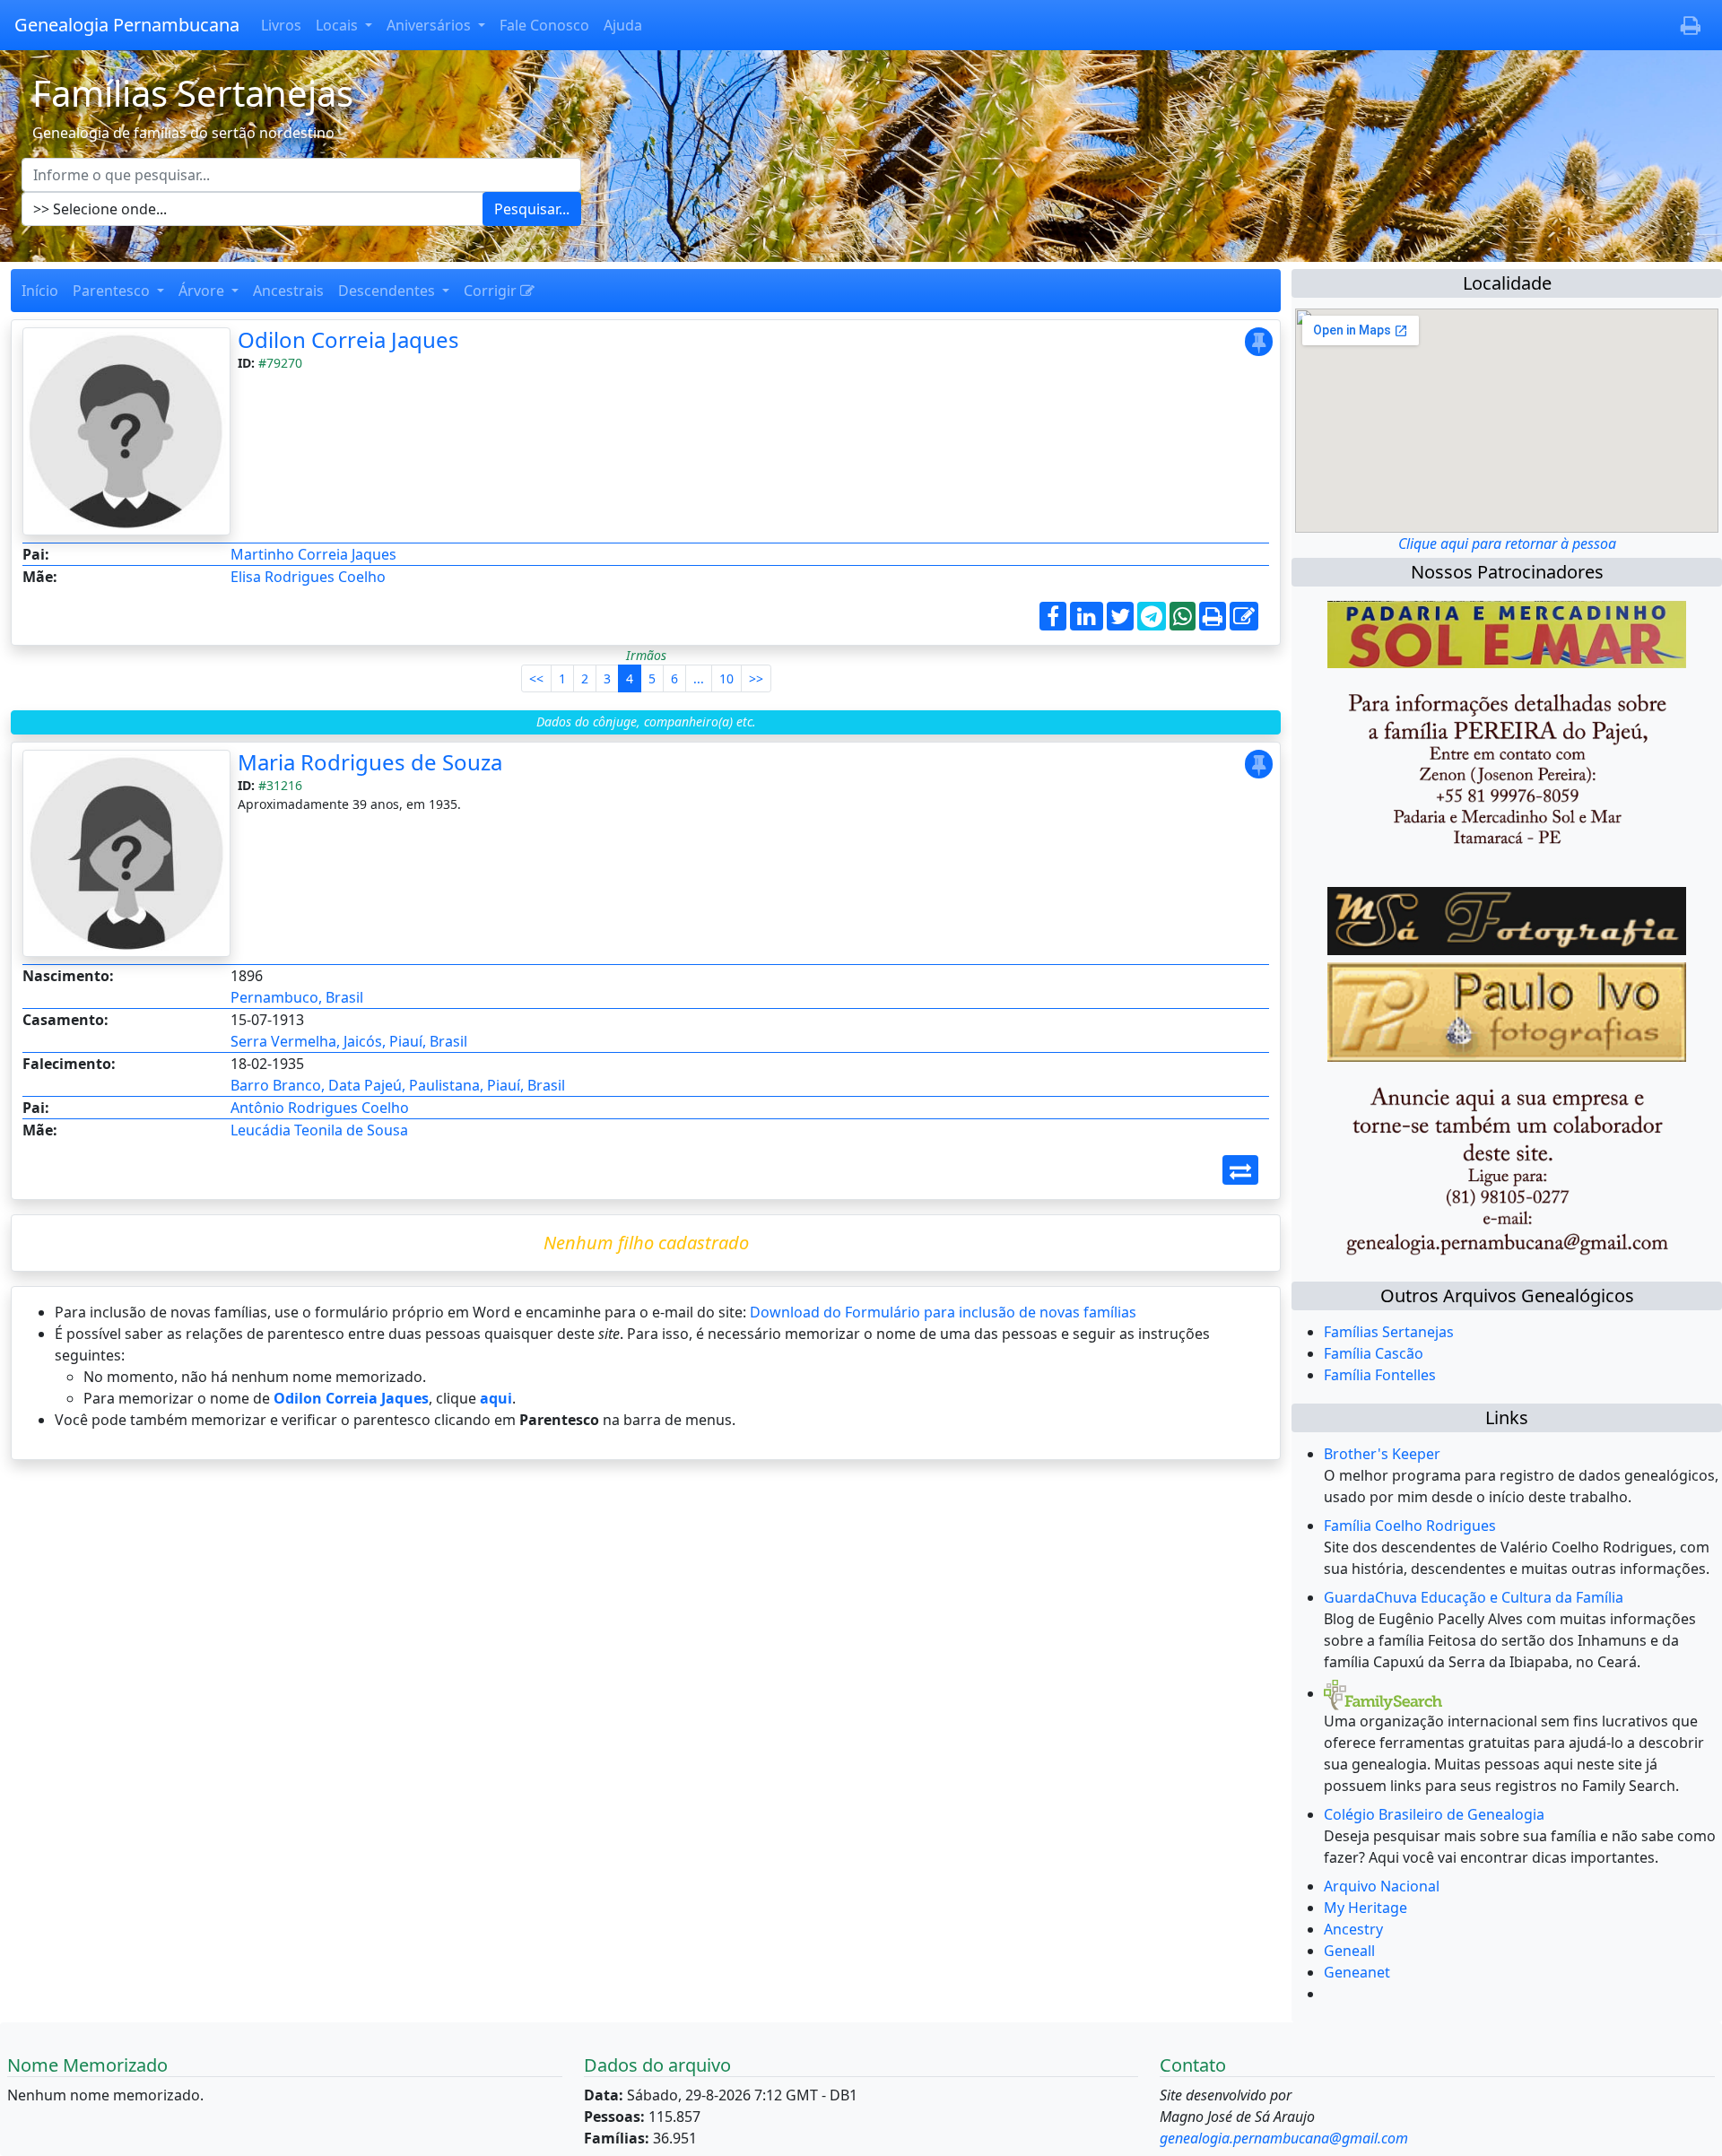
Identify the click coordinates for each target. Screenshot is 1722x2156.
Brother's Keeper (1382, 1454)
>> (756, 678)
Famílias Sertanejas (1389, 1332)
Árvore (203, 291)
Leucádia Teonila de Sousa (319, 1130)
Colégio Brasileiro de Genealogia (1434, 1814)
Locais (339, 25)
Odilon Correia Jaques (348, 339)
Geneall (1349, 1951)
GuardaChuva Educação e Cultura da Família (1474, 1597)
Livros (281, 25)
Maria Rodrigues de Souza (370, 762)
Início (40, 291)
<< (536, 678)
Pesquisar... (532, 209)
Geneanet (1357, 1972)
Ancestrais (288, 291)
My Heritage (1365, 1908)
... (699, 678)
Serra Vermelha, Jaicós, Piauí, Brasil (349, 1041)
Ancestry (1353, 1929)
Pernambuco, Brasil (297, 997)
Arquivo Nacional (1382, 1886)
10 (726, 678)
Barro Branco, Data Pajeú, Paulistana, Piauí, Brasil (398, 1085)
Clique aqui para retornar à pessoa (1507, 543)
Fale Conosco (544, 25)
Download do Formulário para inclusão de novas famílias (943, 1312)
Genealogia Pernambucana (127, 25)
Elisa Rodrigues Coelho (308, 577)
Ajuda (623, 25)
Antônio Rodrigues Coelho (320, 1108)
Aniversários (430, 25)
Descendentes (388, 291)
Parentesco (113, 291)
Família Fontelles (1380, 1375)
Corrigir (492, 291)
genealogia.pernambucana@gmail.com (1284, 2138)
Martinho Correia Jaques (313, 554)
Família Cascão (1374, 1353)
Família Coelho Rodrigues (1410, 1526)
